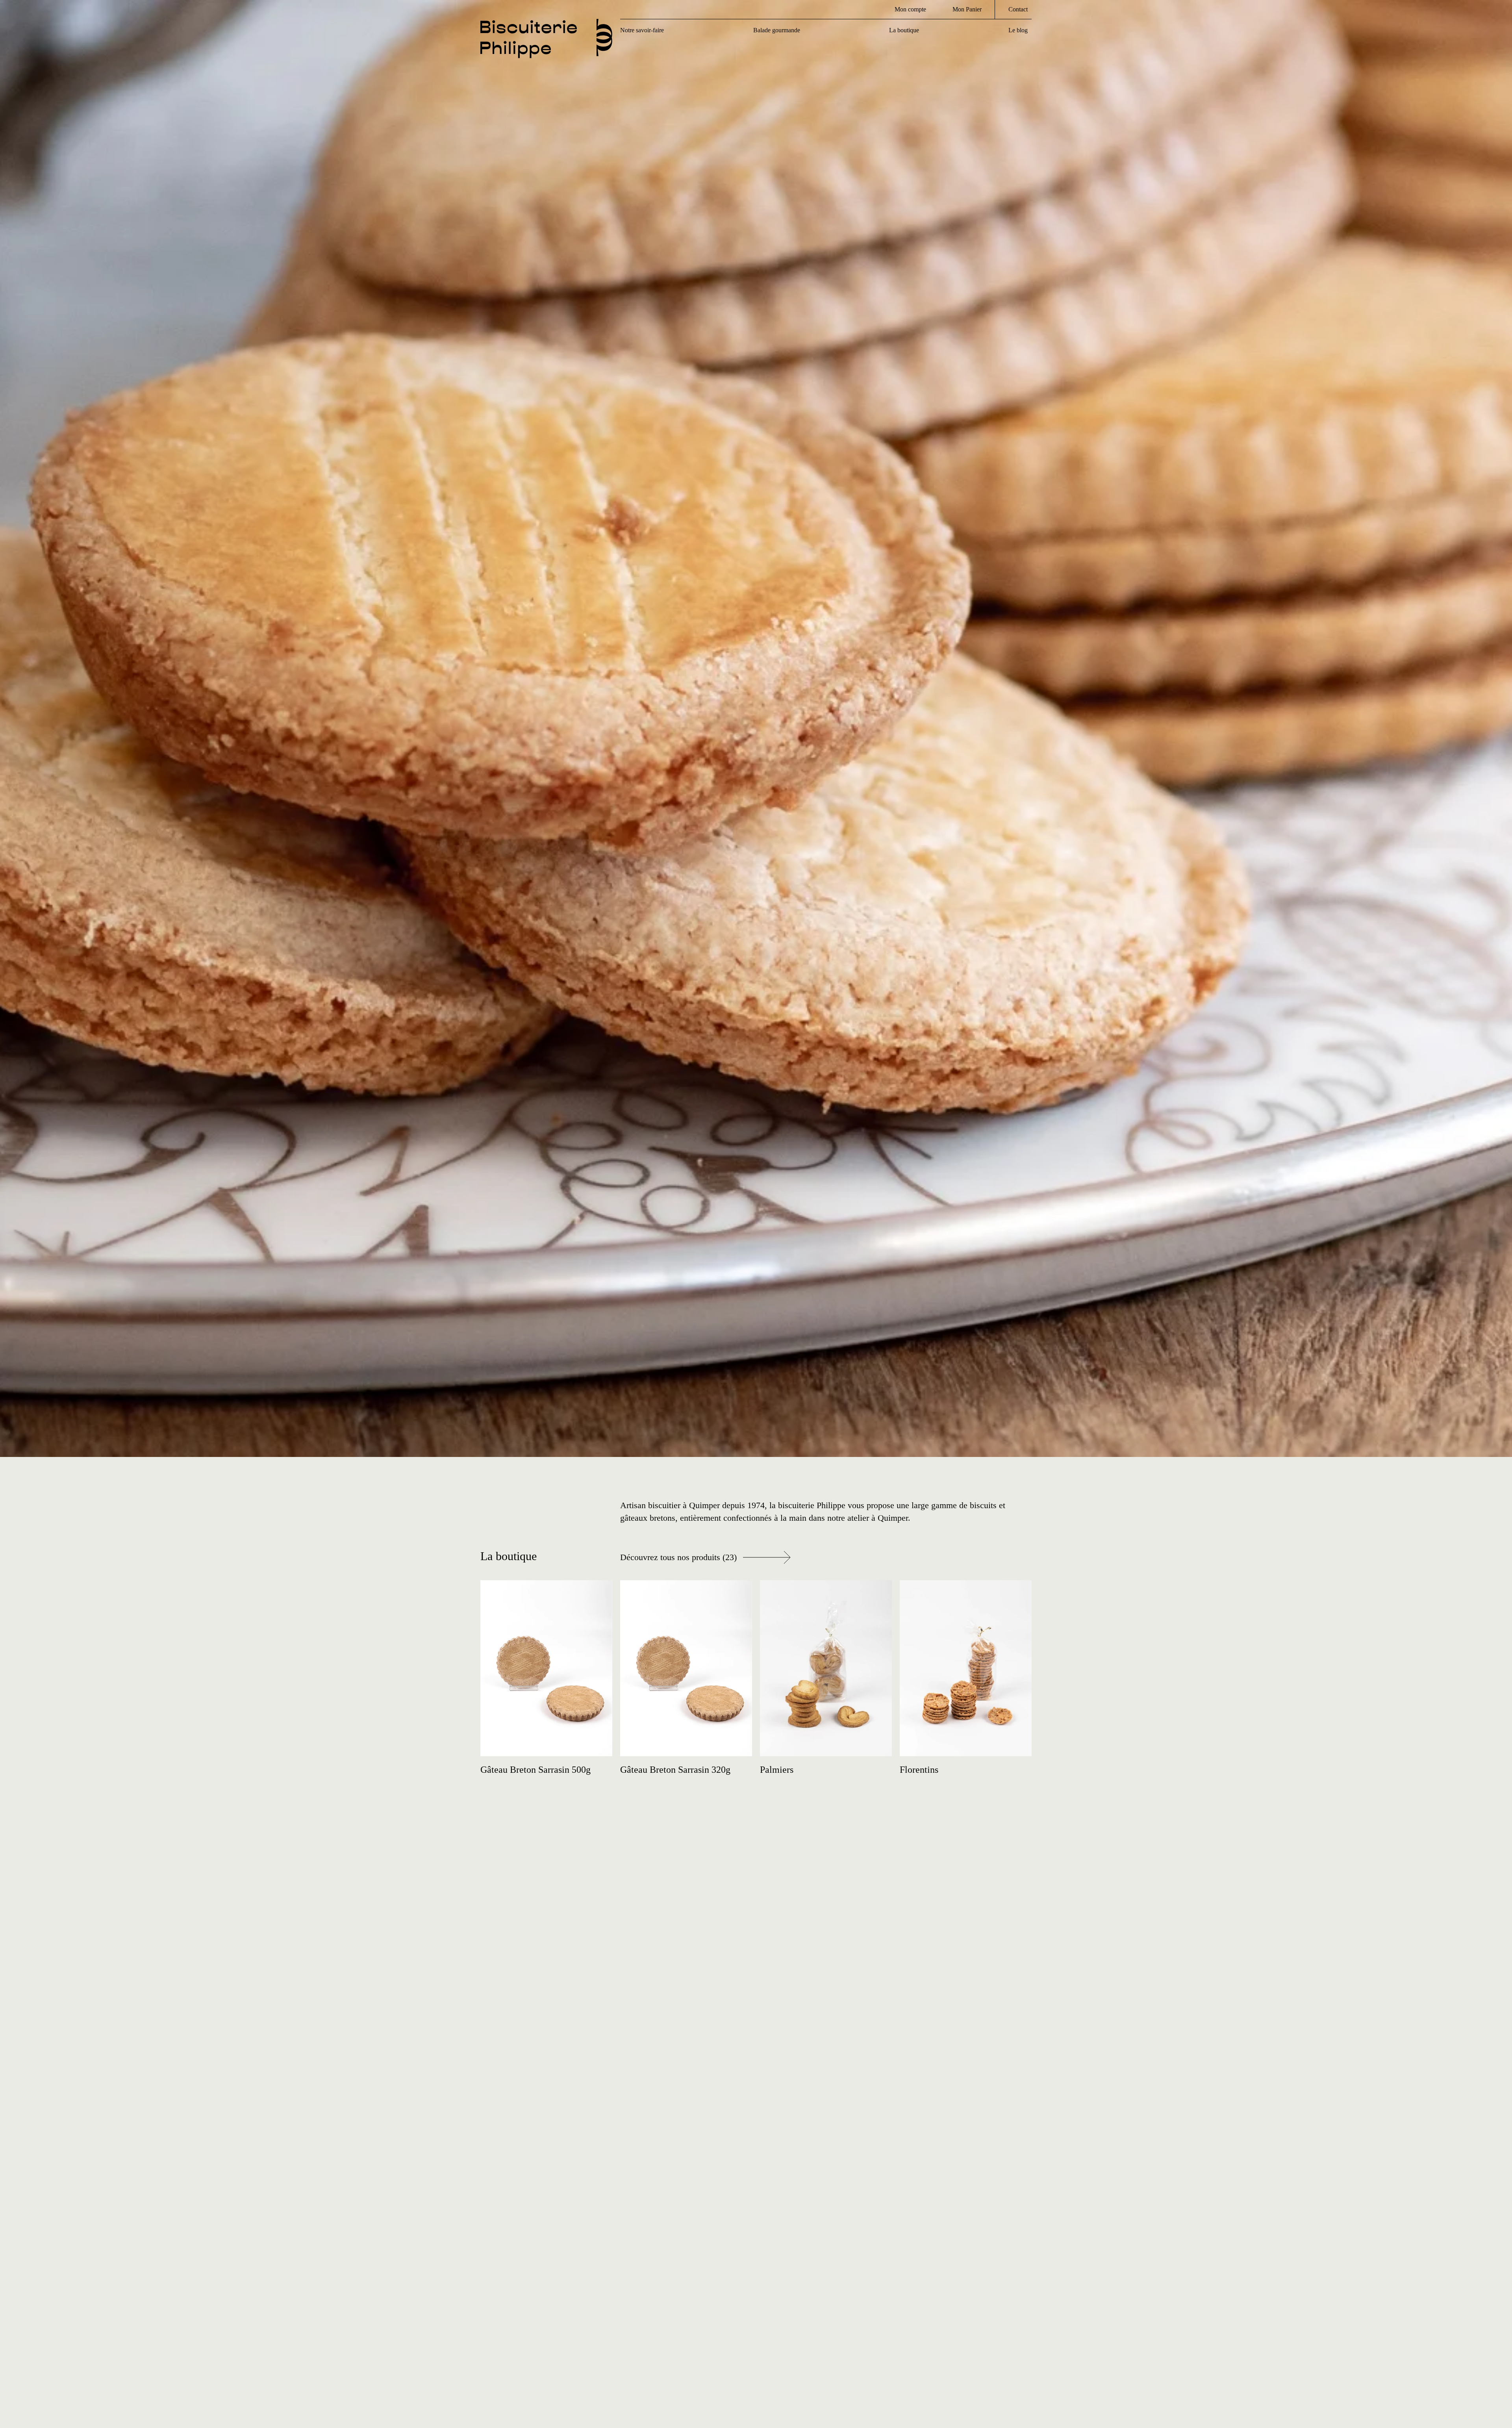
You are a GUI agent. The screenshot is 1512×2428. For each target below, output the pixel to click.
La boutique (904, 30)
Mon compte (910, 9)
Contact (1018, 9)
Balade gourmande (777, 30)
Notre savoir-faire (642, 30)
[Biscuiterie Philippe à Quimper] (546, 45)
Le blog (1018, 30)
